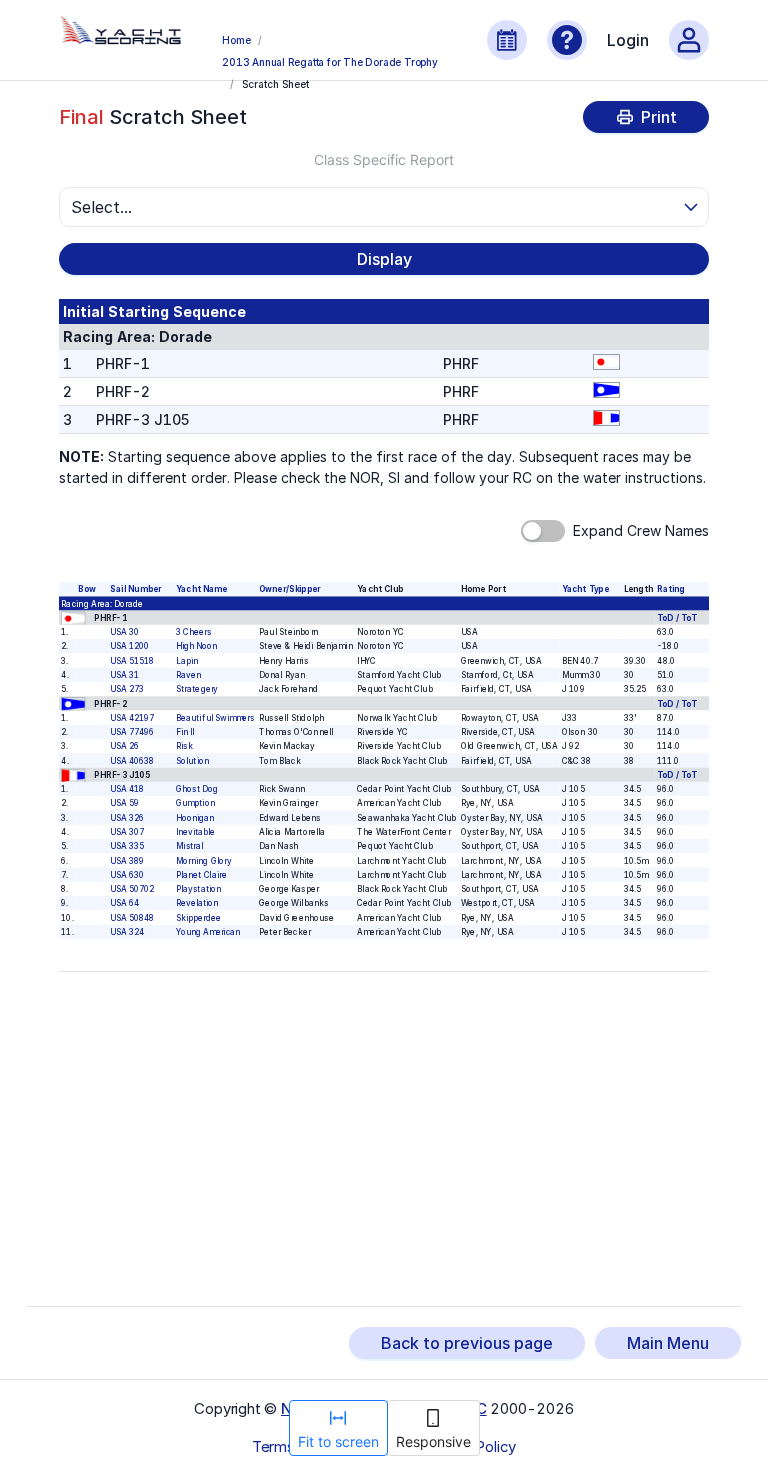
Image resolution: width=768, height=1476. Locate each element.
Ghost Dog (197, 789)
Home (236, 40)
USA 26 (125, 746)
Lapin (187, 661)
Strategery (197, 689)
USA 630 (127, 875)
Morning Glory (203, 861)
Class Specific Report (384, 159)
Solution (192, 761)
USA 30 (125, 632)
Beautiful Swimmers (215, 718)
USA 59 (125, 803)
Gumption (195, 803)
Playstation (198, 889)
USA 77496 (133, 732)
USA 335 (127, 846)
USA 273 (127, 689)
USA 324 (128, 932)
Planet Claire (201, 875)
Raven (188, 675)
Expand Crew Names (641, 530)
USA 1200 (130, 646)
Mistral (189, 846)
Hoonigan (195, 818)
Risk (184, 746)
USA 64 (125, 903)
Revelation (197, 903)
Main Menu (668, 1343)
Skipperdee (198, 918)
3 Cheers (193, 632)
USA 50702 (133, 889)
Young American (208, 932)
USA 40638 (133, 761)
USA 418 (128, 789)
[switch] (543, 531)
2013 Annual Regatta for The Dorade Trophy (330, 62)
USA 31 (125, 675)
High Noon (196, 646)
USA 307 (127, 832)
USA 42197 (133, 718)
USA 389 (127, 861)
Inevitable (195, 832)
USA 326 (127, 818)
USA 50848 (133, 918)
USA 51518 (133, 661)
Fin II (185, 732)
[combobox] (375, 207)
